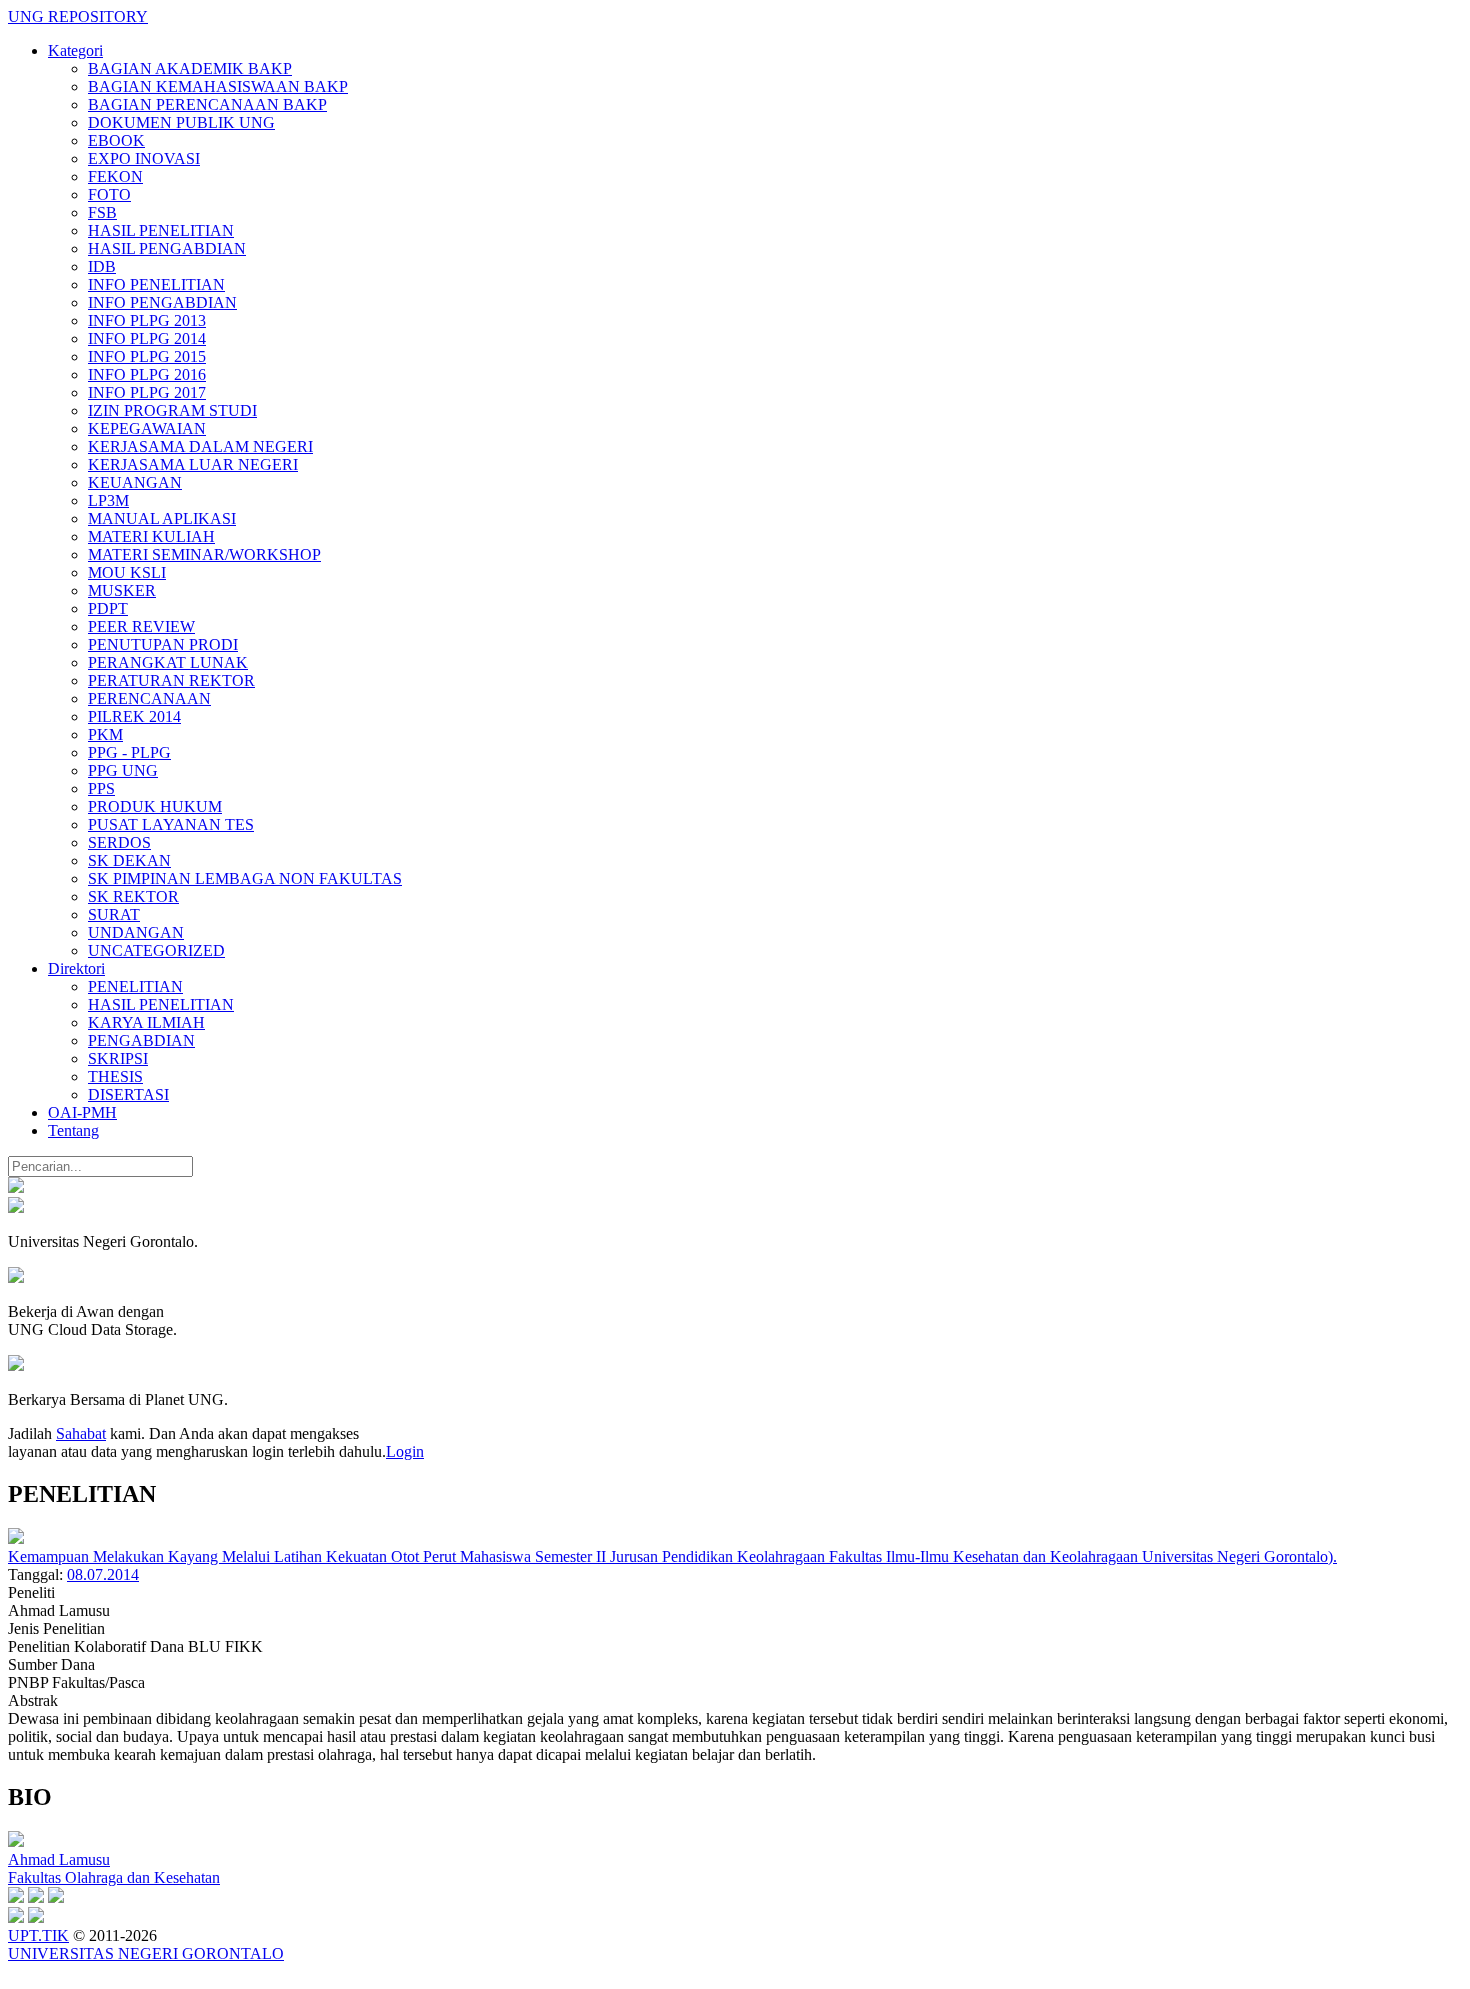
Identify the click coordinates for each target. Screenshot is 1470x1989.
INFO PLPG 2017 (147, 392)
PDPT (108, 608)
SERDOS (119, 842)
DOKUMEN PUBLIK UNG (181, 122)
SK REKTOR (133, 896)
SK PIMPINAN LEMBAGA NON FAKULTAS (245, 878)
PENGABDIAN (141, 1040)
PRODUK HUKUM (155, 806)
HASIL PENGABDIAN (167, 248)
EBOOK (116, 140)
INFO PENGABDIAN (162, 302)
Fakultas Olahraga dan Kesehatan (114, 1877)
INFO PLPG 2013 (147, 320)
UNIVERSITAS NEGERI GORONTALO (146, 1953)
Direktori (76, 968)
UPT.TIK (38, 1935)
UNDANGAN (136, 932)
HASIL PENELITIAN (161, 230)
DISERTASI (128, 1094)
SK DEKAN (129, 860)
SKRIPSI (118, 1058)
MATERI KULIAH (151, 536)
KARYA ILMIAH (146, 1022)
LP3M (108, 500)
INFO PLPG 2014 (147, 338)
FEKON (115, 176)
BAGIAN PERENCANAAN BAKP (207, 104)
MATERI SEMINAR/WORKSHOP (204, 554)
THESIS (115, 1076)
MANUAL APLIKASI (162, 518)
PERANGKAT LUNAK (168, 662)
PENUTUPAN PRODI (163, 644)
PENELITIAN (135, 986)
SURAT (114, 914)
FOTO (109, 194)
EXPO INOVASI (144, 158)
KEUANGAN (135, 482)
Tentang (73, 1130)
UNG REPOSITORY (78, 16)
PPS (101, 788)
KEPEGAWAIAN (147, 428)
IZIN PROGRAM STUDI (172, 410)
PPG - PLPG (129, 752)
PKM (105, 734)
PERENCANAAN (149, 698)
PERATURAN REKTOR (171, 680)
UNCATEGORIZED (156, 950)
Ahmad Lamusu (59, 1859)
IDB (102, 266)
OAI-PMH (82, 1112)
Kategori (75, 50)
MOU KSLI (127, 572)
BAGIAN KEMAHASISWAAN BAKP (218, 86)
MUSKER (122, 590)
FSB (102, 212)
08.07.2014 (103, 1574)
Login (405, 1451)
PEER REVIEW (141, 626)
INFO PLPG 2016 (147, 374)
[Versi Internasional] (16, 1187)
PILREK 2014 (134, 716)
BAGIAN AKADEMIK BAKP (190, 68)
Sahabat (81, 1433)
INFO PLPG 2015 (147, 356)
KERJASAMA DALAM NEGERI (200, 446)
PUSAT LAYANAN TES (171, 824)
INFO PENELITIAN (156, 284)
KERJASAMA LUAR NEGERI (193, 464)
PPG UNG (123, 770)
